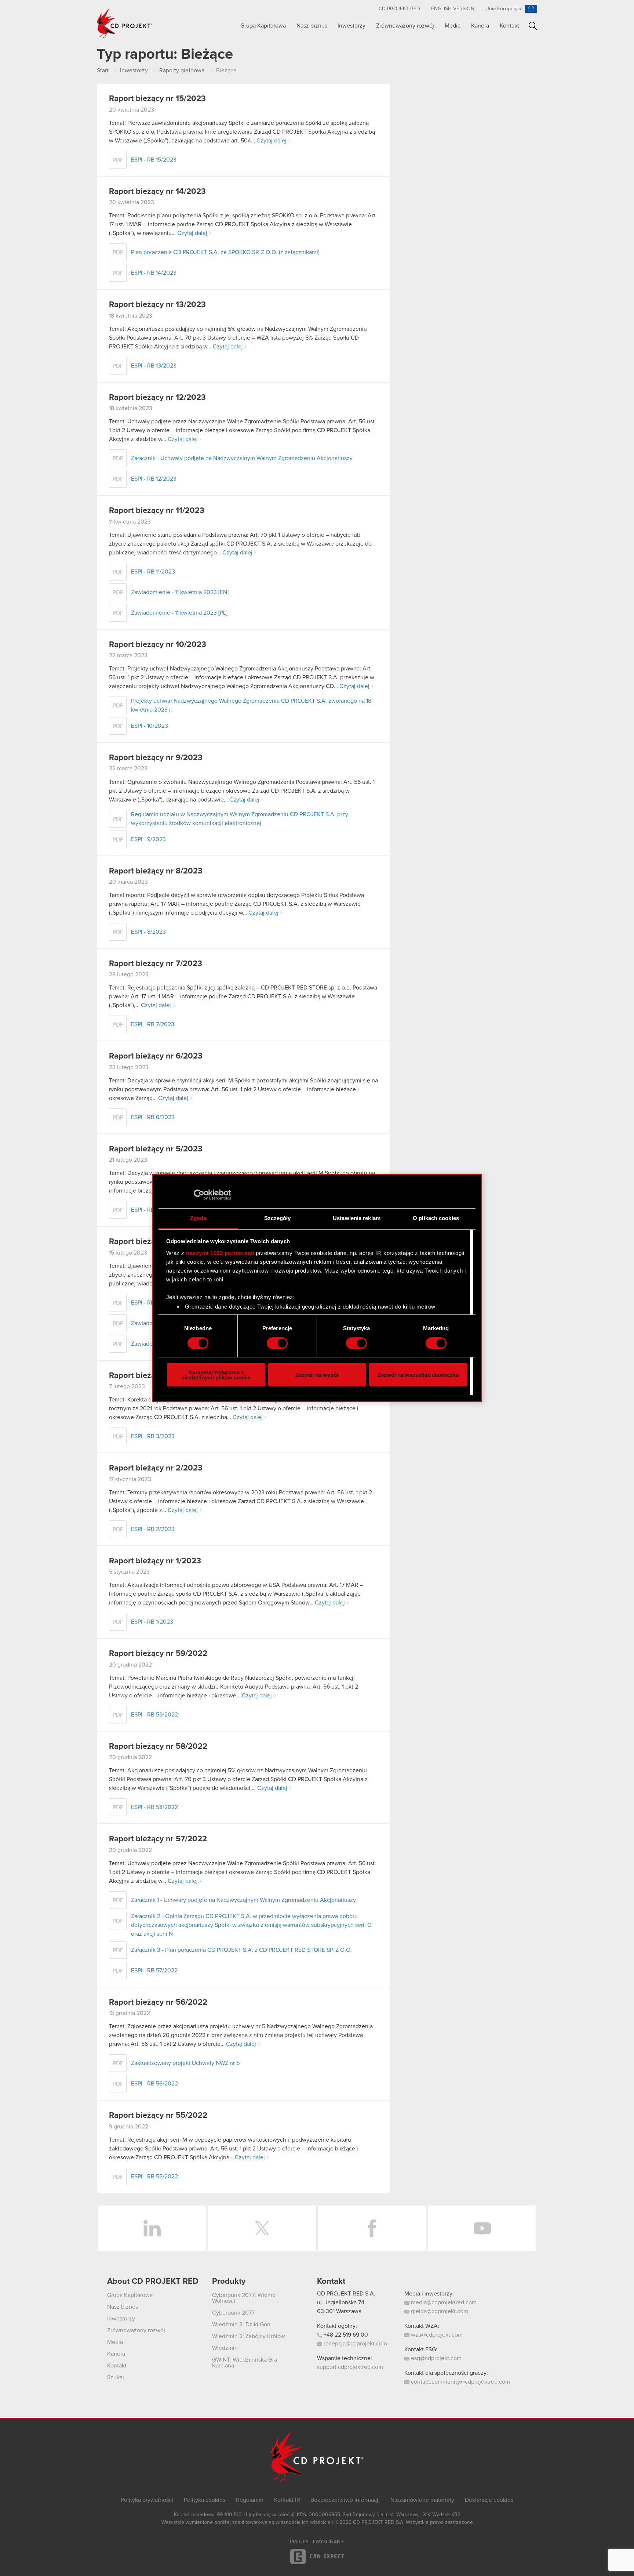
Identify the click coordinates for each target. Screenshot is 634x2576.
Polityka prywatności (147, 2500)
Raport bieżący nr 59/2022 (158, 1654)
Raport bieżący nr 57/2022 (158, 1839)
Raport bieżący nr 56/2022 (158, 2002)
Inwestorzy (351, 26)
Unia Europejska (504, 9)
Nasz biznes (312, 26)
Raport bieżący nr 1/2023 (155, 1561)
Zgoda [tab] (198, 1218)
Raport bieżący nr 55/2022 (158, 2116)
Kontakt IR (287, 2500)
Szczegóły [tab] (278, 1218)
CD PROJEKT (125, 23)
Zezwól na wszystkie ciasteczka (418, 1375)
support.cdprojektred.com (350, 2367)
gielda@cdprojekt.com (439, 2311)
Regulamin (250, 2500)
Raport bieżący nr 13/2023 (157, 305)
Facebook (372, 2228)
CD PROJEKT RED (399, 9)
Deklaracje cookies (489, 2500)
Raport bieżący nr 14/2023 (157, 192)
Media (453, 26)
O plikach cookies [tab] (436, 1218)
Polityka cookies (205, 2500)
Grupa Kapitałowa (263, 26)
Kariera (480, 26)
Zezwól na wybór (317, 1375)
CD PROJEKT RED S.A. (346, 2294)
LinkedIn (152, 2228)
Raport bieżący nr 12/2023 (157, 398)
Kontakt (509, 26)
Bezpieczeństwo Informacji (345, 2500)
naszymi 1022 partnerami (220, 1253)
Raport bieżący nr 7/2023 (156, 964)
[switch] (277, 1343)
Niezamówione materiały (422, 2500)
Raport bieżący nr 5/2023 (156, 1149)
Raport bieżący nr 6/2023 (156, 1056)
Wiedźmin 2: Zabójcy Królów (249, 2336)
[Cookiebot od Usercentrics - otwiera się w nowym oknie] (199, 1195)
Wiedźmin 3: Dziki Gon (241, 2324)
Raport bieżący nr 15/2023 (157, 99)
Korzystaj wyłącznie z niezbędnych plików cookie (216, 1375)
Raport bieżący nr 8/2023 (156, 871)
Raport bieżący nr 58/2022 (158, 1747)
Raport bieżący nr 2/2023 (156, 1468)
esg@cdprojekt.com (436, 2358)
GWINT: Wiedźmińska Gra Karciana (245, 2363)
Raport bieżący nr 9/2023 (156, 758)
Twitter (262, 2228)
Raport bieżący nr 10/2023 (158, 645)
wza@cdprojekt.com (436, 2335)
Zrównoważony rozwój (405, 26)
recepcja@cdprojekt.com (355, 2344)
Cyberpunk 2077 (233, 2313)
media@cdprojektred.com (443, 2302)
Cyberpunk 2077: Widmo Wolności (244, 2298)
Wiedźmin (225, 2348)
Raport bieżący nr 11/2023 (157, 511)
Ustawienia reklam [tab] (357, 1218)
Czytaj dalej (272, 141)
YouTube (482, 2228)
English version (453, 9)
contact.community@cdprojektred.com (460, 2382)
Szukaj (533, 26)
